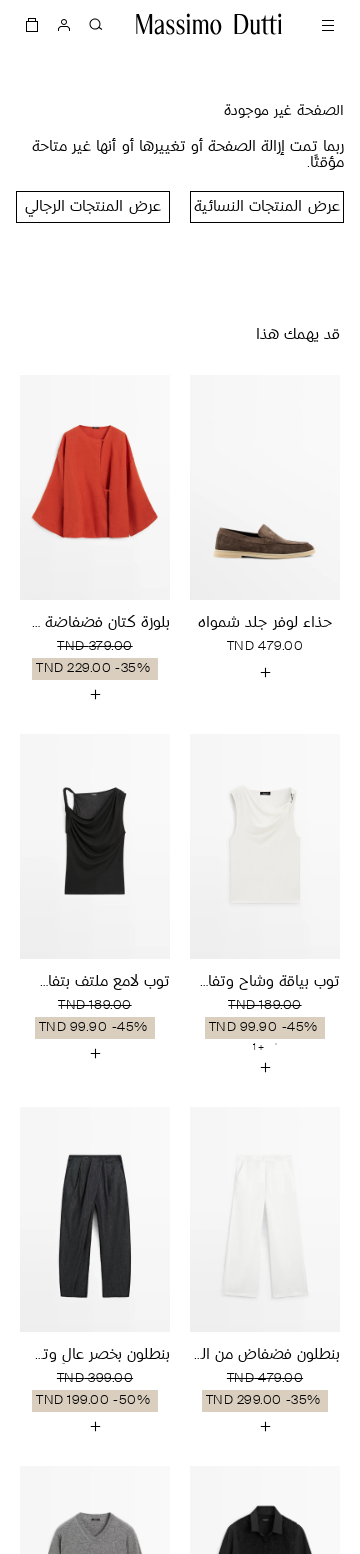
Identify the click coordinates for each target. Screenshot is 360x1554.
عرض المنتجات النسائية (266, 207)
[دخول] (64, 24)
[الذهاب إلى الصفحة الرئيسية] (209, 24)
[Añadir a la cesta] (265, 672)
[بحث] (96, 24)
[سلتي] (32, 24)
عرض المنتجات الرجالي (92, 207)
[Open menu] (328, 24)
